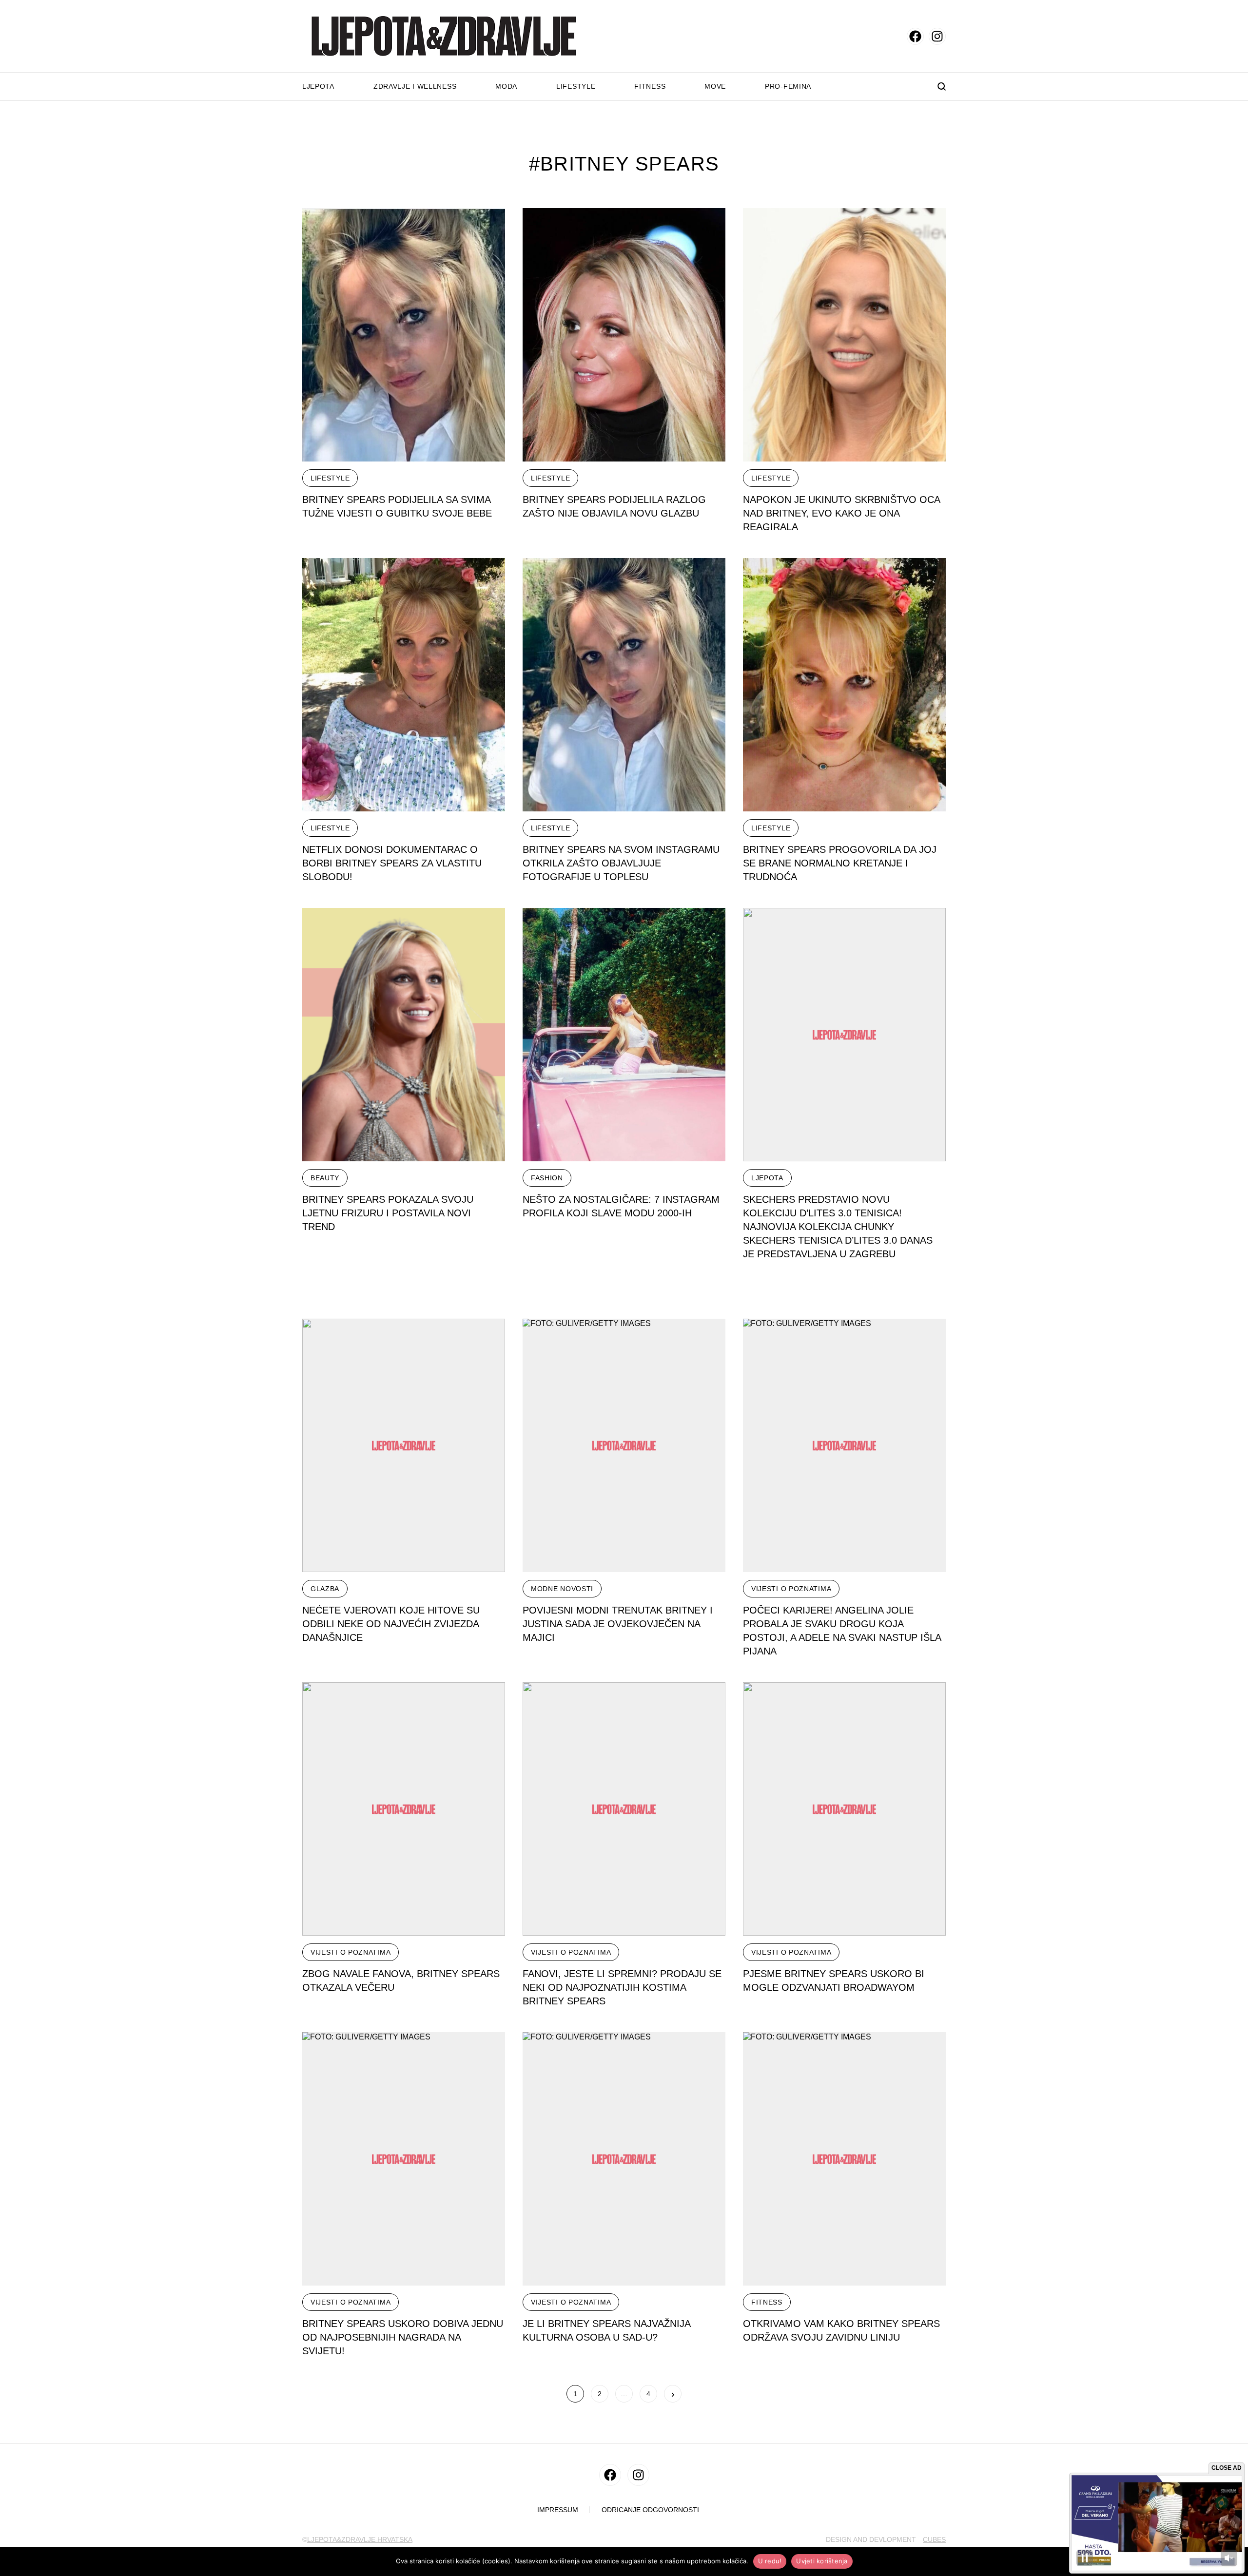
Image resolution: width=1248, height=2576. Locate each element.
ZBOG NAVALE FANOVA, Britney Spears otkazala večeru (401, 1980)
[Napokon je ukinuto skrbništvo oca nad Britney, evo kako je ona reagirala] (844, 335)
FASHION (547, 1178)
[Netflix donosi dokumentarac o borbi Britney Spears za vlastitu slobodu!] (404, 685)
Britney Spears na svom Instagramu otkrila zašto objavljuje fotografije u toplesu (621, 863)
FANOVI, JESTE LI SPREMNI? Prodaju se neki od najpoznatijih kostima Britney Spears (622, 1987)
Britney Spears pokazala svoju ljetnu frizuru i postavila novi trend (388, 1213)
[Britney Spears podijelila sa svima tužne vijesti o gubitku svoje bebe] (404, 335)
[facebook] (915, 36)
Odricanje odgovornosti (650, 2510)
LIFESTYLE (330, 478)
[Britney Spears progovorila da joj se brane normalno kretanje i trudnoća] (844, 685)
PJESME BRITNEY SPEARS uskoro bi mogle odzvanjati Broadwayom (834, 1980)
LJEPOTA (767, 1178)
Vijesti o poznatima (791, 1589)
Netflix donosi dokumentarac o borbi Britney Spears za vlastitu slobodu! (392, 863)
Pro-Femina (788, 86)
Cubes (934, 2539)
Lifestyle (576, 86)
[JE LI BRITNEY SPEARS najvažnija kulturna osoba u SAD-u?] (624, 2159)
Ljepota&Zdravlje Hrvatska (360, 2539)
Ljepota (318, 86)
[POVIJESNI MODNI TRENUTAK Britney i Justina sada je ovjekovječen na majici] (624, 1445)
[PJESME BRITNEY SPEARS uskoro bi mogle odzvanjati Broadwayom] (844, 1809)
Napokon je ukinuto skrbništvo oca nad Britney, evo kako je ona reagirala (842, 513)
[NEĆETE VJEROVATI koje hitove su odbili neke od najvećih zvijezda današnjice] (404, 1445)
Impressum (558, 2510)
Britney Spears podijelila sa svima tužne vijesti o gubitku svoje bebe (397, 506)
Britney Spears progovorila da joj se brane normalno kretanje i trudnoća (840, 863)
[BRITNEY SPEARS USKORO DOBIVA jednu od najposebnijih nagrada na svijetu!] (404, 2159)
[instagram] (937, 36)
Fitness (650, 86)
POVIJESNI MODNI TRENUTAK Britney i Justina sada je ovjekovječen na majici (618, 1624)
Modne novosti (562, 1589)
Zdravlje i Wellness (415, 86)
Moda (506, 86)
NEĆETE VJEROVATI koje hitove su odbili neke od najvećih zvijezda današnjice (391, 1624)
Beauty (325, 1178)
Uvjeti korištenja (822, 2561)
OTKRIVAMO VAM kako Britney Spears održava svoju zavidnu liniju (841, 2330)
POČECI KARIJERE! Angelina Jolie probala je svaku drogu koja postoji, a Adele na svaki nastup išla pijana (842, 1631)
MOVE (715, 86)
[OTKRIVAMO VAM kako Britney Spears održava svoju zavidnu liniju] (844, 2159)
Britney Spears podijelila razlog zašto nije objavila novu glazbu (614, 506)
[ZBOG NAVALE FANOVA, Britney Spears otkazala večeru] (404, 1809)
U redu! (770, 2561)
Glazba (325, 1589)
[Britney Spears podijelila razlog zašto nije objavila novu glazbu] (624, 335)
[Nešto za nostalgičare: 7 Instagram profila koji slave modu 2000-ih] (624, 1035)
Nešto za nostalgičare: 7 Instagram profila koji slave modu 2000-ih (621, 1206)
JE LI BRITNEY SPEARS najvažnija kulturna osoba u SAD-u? (607, 2330)
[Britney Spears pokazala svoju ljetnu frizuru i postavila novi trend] (404, 1035)
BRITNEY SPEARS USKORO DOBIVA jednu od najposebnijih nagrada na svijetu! (403, 2337)
